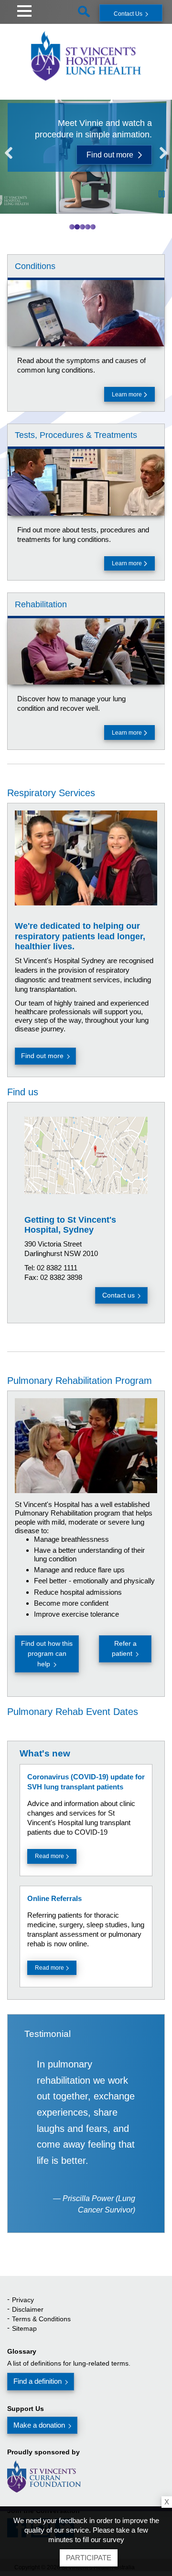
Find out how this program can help (47, 1654)
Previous (11, 154)
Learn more (128, 395)
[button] (24, 10)
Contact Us (128, 14)
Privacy (23, 2300)
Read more (49, 1856)
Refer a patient (124, 1648)
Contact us (118, 1295)
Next (161, 154)
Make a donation (39, 2425)
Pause (162, 194)
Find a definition (38, 2381)
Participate (89, 2558)
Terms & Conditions (41, 2319)
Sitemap (24, 2328)
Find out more (110, 155)
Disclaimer (28, 2309)
